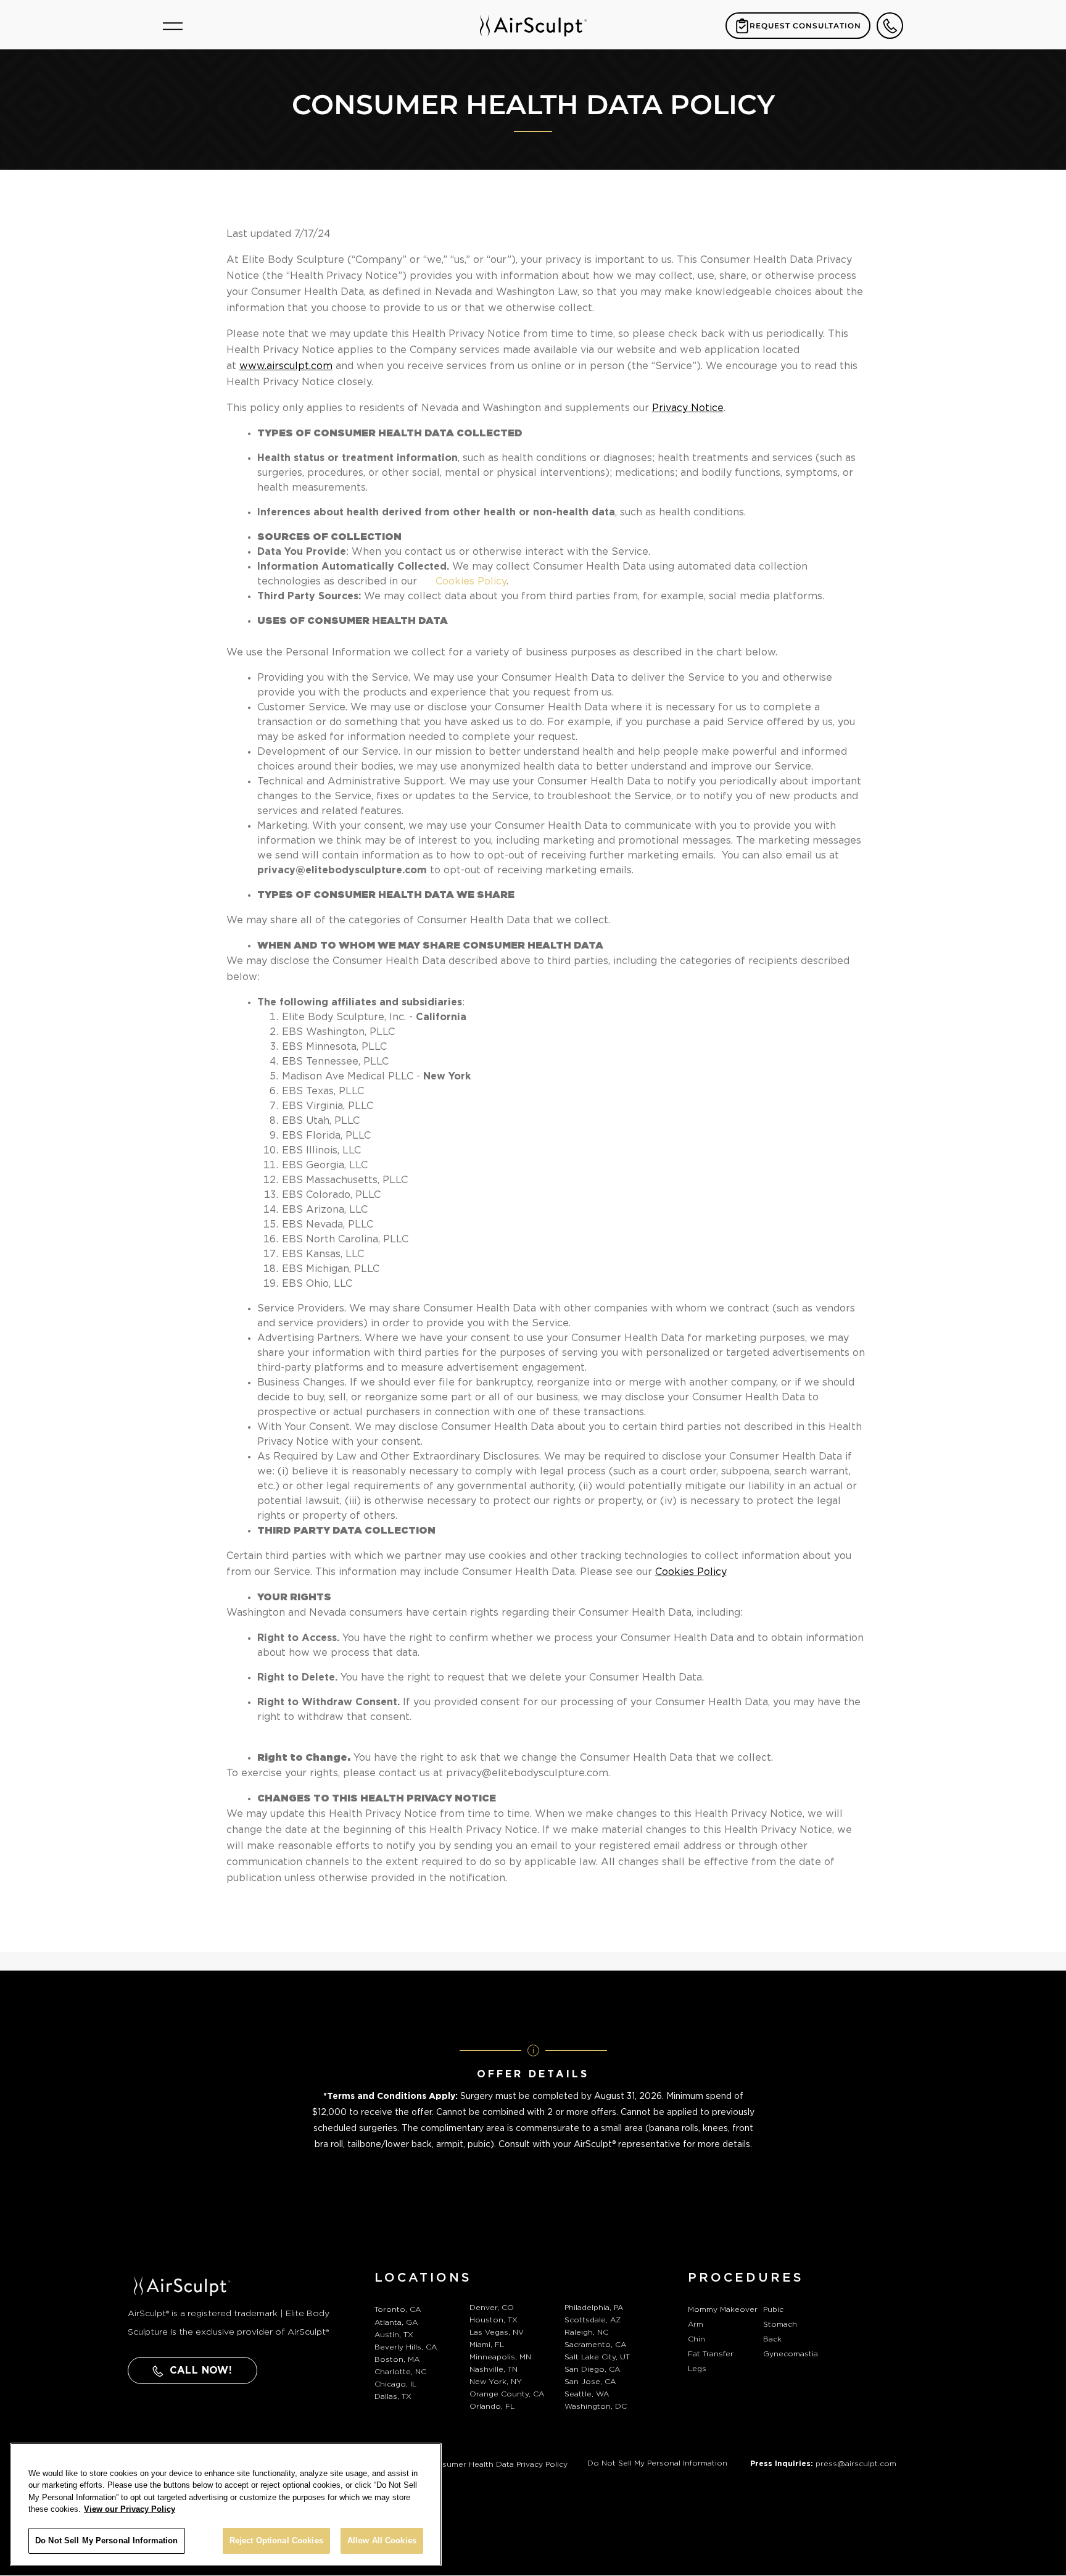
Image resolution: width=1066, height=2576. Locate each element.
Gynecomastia (791, 2354)
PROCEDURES (746, 2278)
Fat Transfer (711, 2354)
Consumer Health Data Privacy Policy (497, 2464)
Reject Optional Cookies (276, 2541)
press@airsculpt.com (856, 2464)
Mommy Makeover (723, 2309)
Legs (697, 2369)
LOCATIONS (423, 2278)
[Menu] (173, 26)
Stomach (780, 2324)
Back (772, 2339)
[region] (226, 2504)
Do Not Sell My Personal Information (657, 2463)
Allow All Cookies (382, 2541)
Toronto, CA (398, 2309)
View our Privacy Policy (130, 2510)
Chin (696, 2339)
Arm (696, 2324)
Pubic (773, 2309)
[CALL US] (890, 26)
